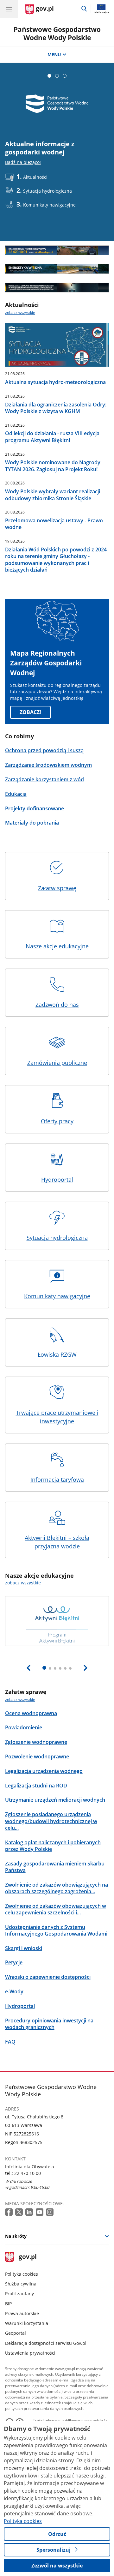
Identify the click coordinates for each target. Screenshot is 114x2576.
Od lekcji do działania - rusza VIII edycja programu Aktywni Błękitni (52, 437)
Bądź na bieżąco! (23, 162)
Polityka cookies (22, 2274)
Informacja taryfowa (57, 1480)
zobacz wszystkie (20, 312)
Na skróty (16, 2236)
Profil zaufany (19, 2294)
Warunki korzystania (27, 2323)
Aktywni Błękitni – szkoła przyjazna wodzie (57, 1542)
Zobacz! (30, 712)
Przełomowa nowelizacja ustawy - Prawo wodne (54, 524)
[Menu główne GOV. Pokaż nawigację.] (9, 9)
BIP (8, 2304)
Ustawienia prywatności (30, 2353)
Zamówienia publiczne (57, 1063)
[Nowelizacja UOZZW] (57, 288)
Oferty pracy (57, 1121)
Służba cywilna (21, 2284)
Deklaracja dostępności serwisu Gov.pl (46, 2343)
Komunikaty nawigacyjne (57, 1296)
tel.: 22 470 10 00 (23, 2173)
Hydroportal (57, 1180)
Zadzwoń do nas (57, 1005)
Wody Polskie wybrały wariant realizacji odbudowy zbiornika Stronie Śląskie (53, 495)
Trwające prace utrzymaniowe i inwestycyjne (57, 1417)
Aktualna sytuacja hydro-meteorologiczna (55, 382)
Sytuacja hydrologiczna (57, 1238)
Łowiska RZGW (57, 1354)
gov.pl (27, 2257)
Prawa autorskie (22, 2313)
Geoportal (16, 2333)
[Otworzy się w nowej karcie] (9, 2212)
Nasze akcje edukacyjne (57, 946)
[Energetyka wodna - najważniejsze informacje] (57, 269)
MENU (54, 54)
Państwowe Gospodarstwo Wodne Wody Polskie (57, 33)
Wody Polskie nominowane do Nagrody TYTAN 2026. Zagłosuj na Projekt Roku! (53, 466)
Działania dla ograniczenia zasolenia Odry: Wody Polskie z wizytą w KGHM (56, 408)
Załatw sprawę (57, 888)
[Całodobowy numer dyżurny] (57, 250)
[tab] (49, 76)
